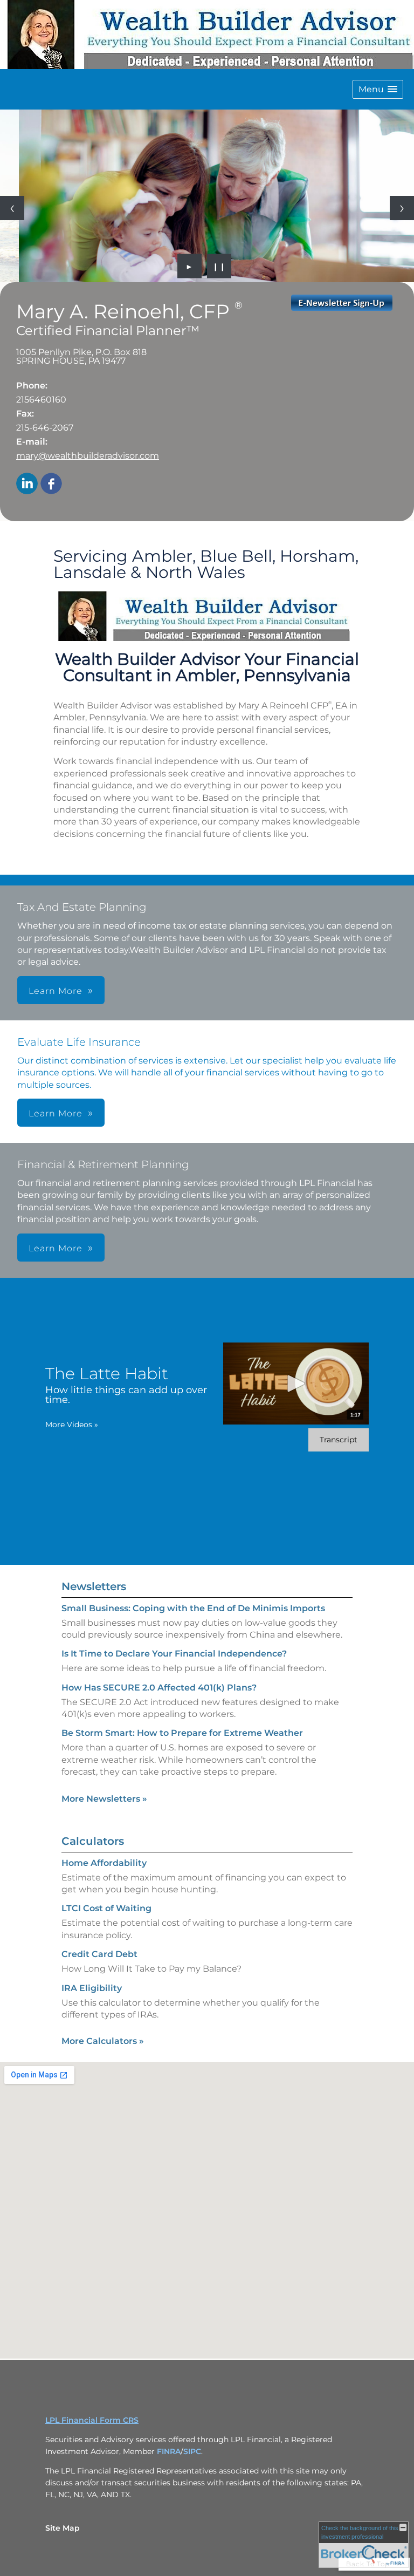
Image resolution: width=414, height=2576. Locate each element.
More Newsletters (104, 1799)
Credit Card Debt (99, 1954)
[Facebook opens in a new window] (51, 484)
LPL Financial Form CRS (92, 2420)
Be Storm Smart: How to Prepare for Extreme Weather (182, 1733)
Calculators (93, 1841)
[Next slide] (402, 208)
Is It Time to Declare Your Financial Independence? (174, 1654)
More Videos (72, 1425)
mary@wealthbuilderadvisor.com (88, 456)
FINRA (169, 2451)
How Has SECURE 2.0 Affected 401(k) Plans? (159, 1688)
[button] (378, 89)
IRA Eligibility (92, 1988)
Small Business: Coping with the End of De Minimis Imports (193, 1608)
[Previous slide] (12, 208)
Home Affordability (104, 1863)
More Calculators (103, 2041)
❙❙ (219, 266)
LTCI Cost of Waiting (106, 1908)
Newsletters (94, 1586)
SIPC (192, 2451)
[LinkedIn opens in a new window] (27, 484)
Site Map (63, 2528)
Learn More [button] (56, 991)
